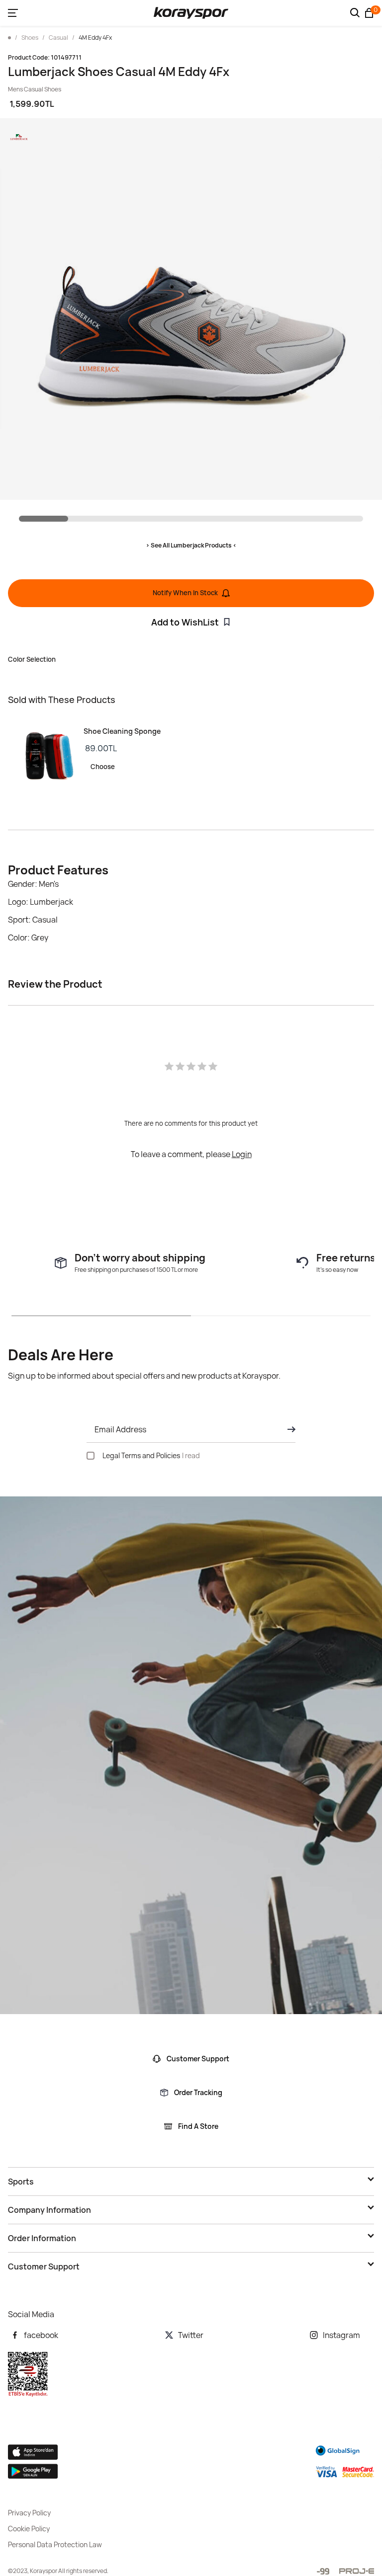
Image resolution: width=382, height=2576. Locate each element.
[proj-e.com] (357, 2571)
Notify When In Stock (185, 593)
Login (242, 1154)
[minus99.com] (323, 2571)
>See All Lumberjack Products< (191, 545)
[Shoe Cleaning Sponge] (46, 756)
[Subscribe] (288, 1429)
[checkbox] (91, 1456)
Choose (103, 767)
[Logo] (191, 13)
